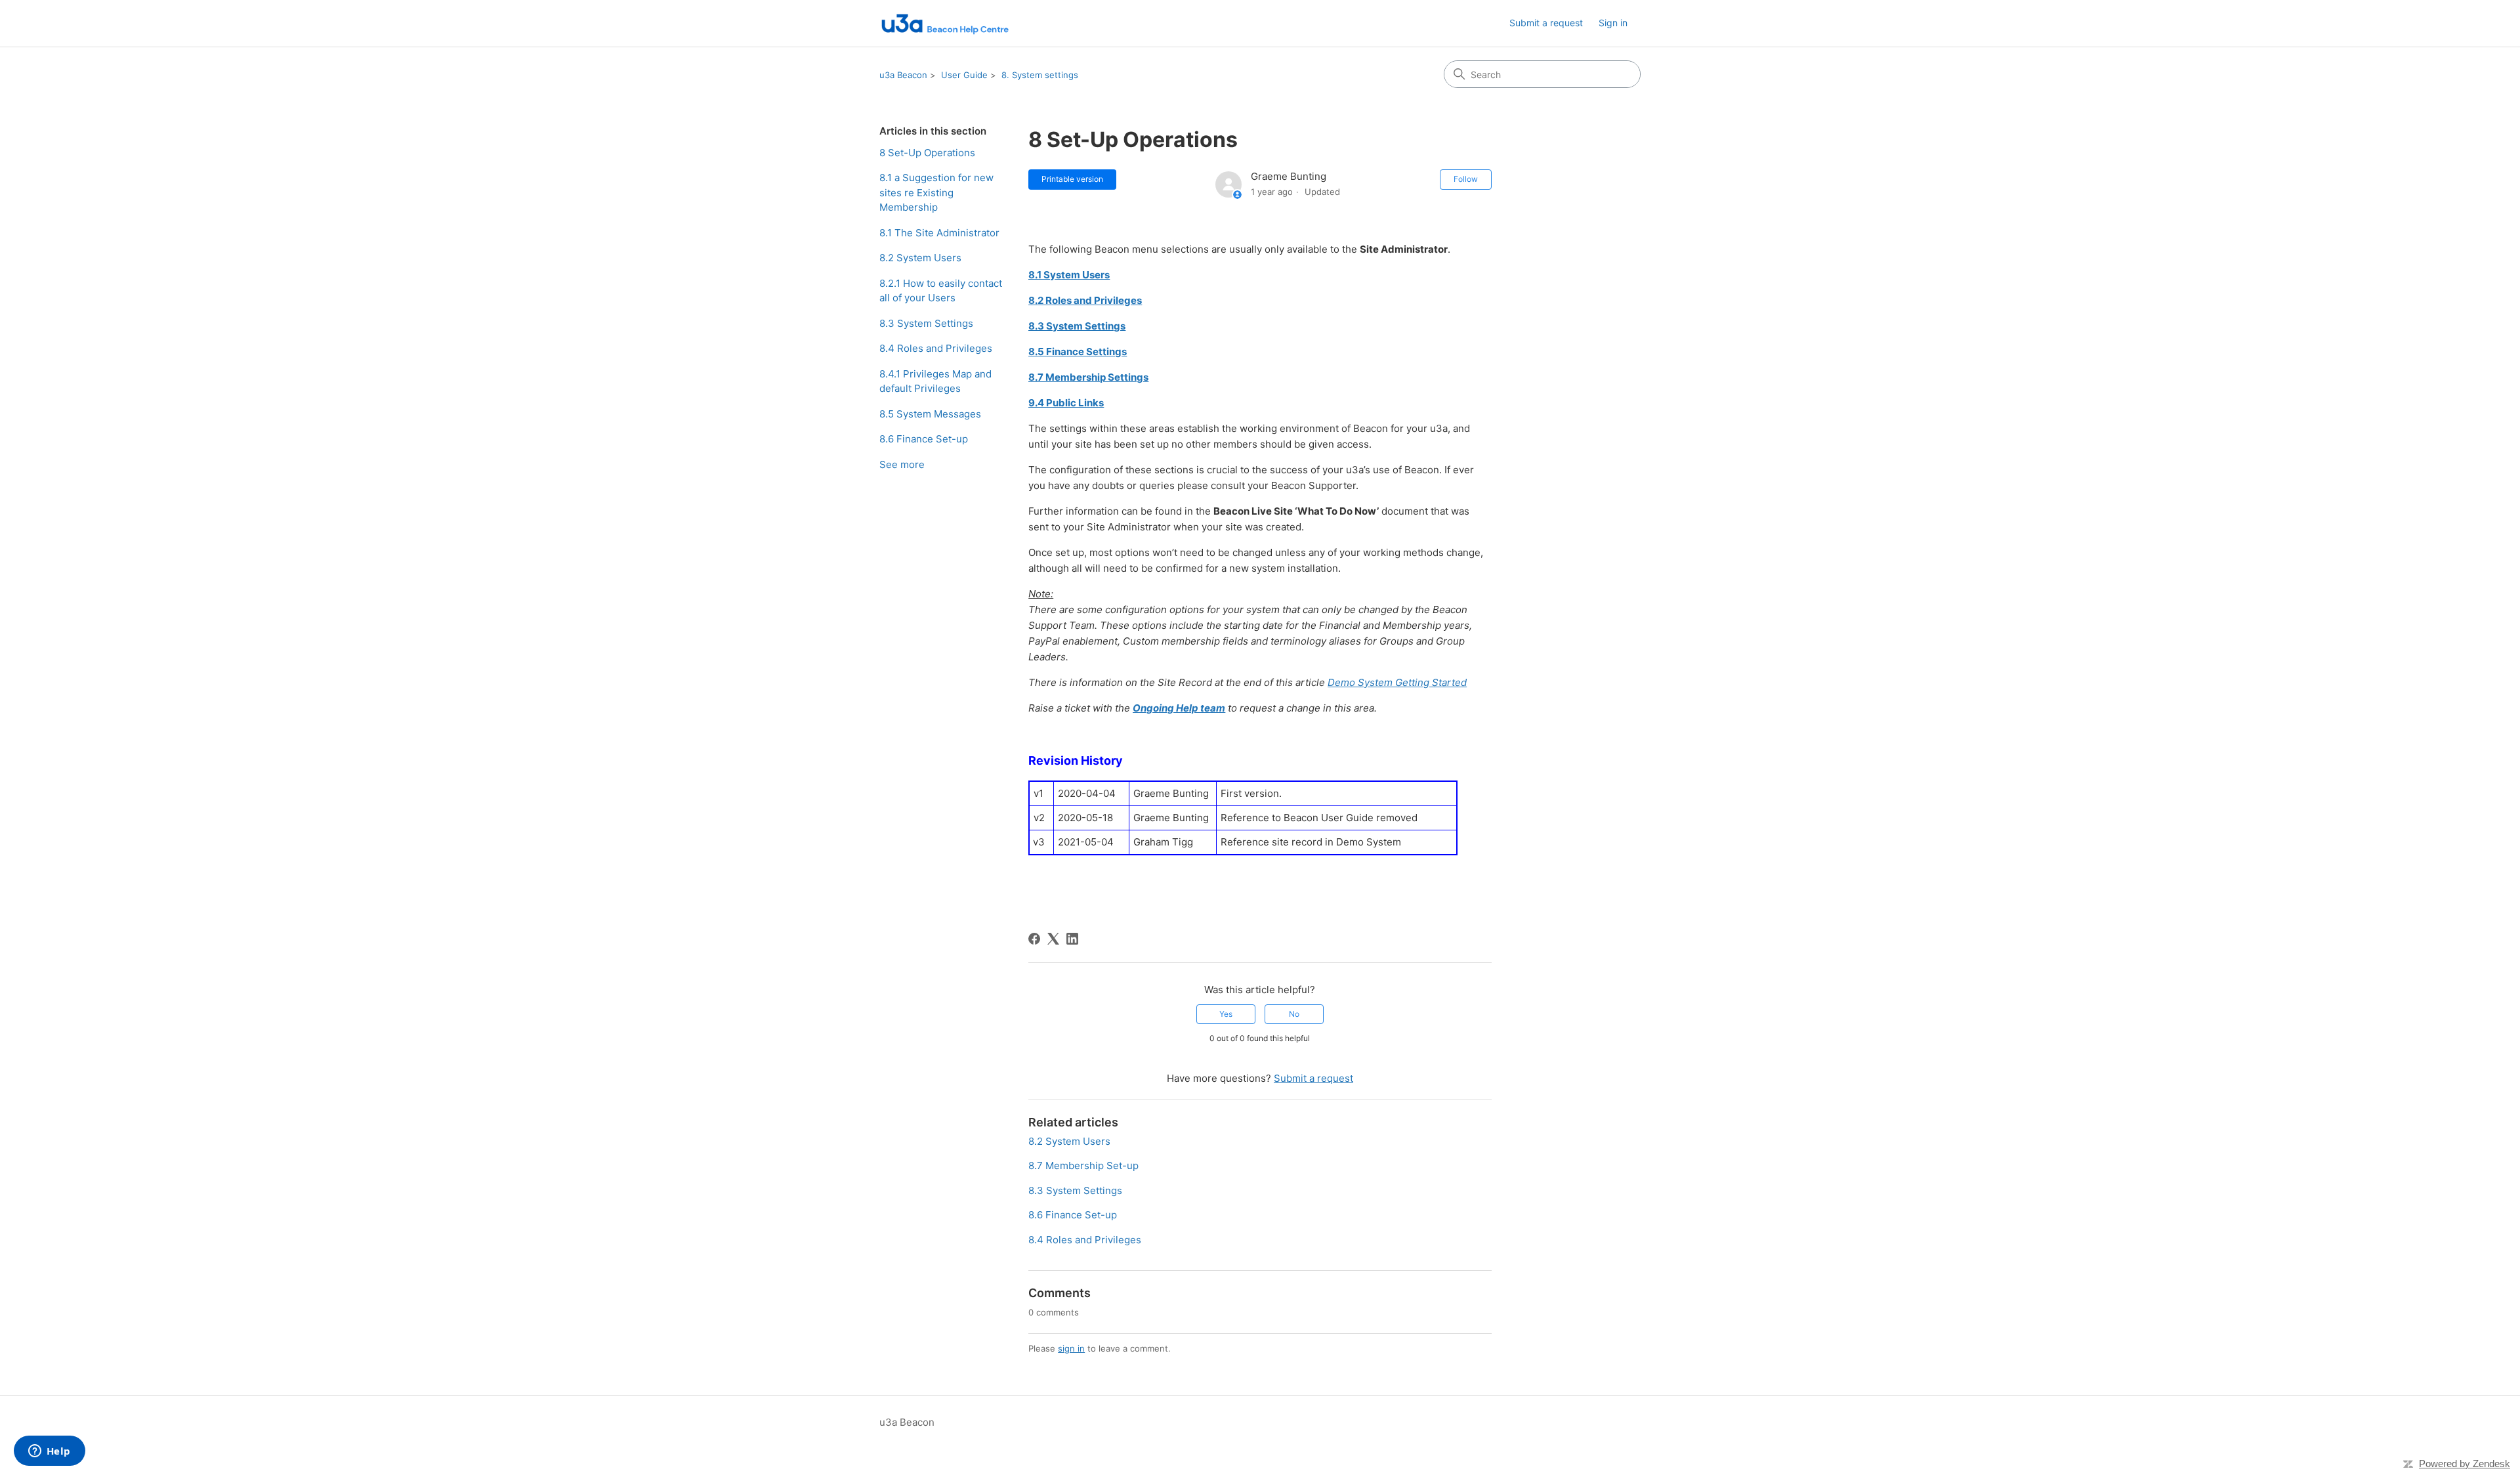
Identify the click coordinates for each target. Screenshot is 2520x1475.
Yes (1226, 1014)
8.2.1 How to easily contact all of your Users (941, 291)
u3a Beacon (903, 75)
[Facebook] (1034, 939)
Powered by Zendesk (2465, 1464)
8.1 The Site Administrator (939, 233)
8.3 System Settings (926, 323)
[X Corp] (1053, 939)
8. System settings (1040, 75)
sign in (1071, 1348)
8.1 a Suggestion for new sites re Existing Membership (936, 192)
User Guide (964, 75)
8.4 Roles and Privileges (936, 348)
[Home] (944, 23)
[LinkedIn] (1072, 939)
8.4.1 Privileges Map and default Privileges (935, 381)
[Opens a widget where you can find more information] (49, 1452)
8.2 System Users (920, 258)
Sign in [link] (1613, 23)
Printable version (1072, 179)
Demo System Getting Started (1397, 682)
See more (902, 464)
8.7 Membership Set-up (1083, 1165)
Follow (1466, 179)
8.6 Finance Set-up (924, 439)
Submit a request (1546, 23)
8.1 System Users (1069, 275)
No (1294, 1014)
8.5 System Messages (930, 414)
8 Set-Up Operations (927, 153)
